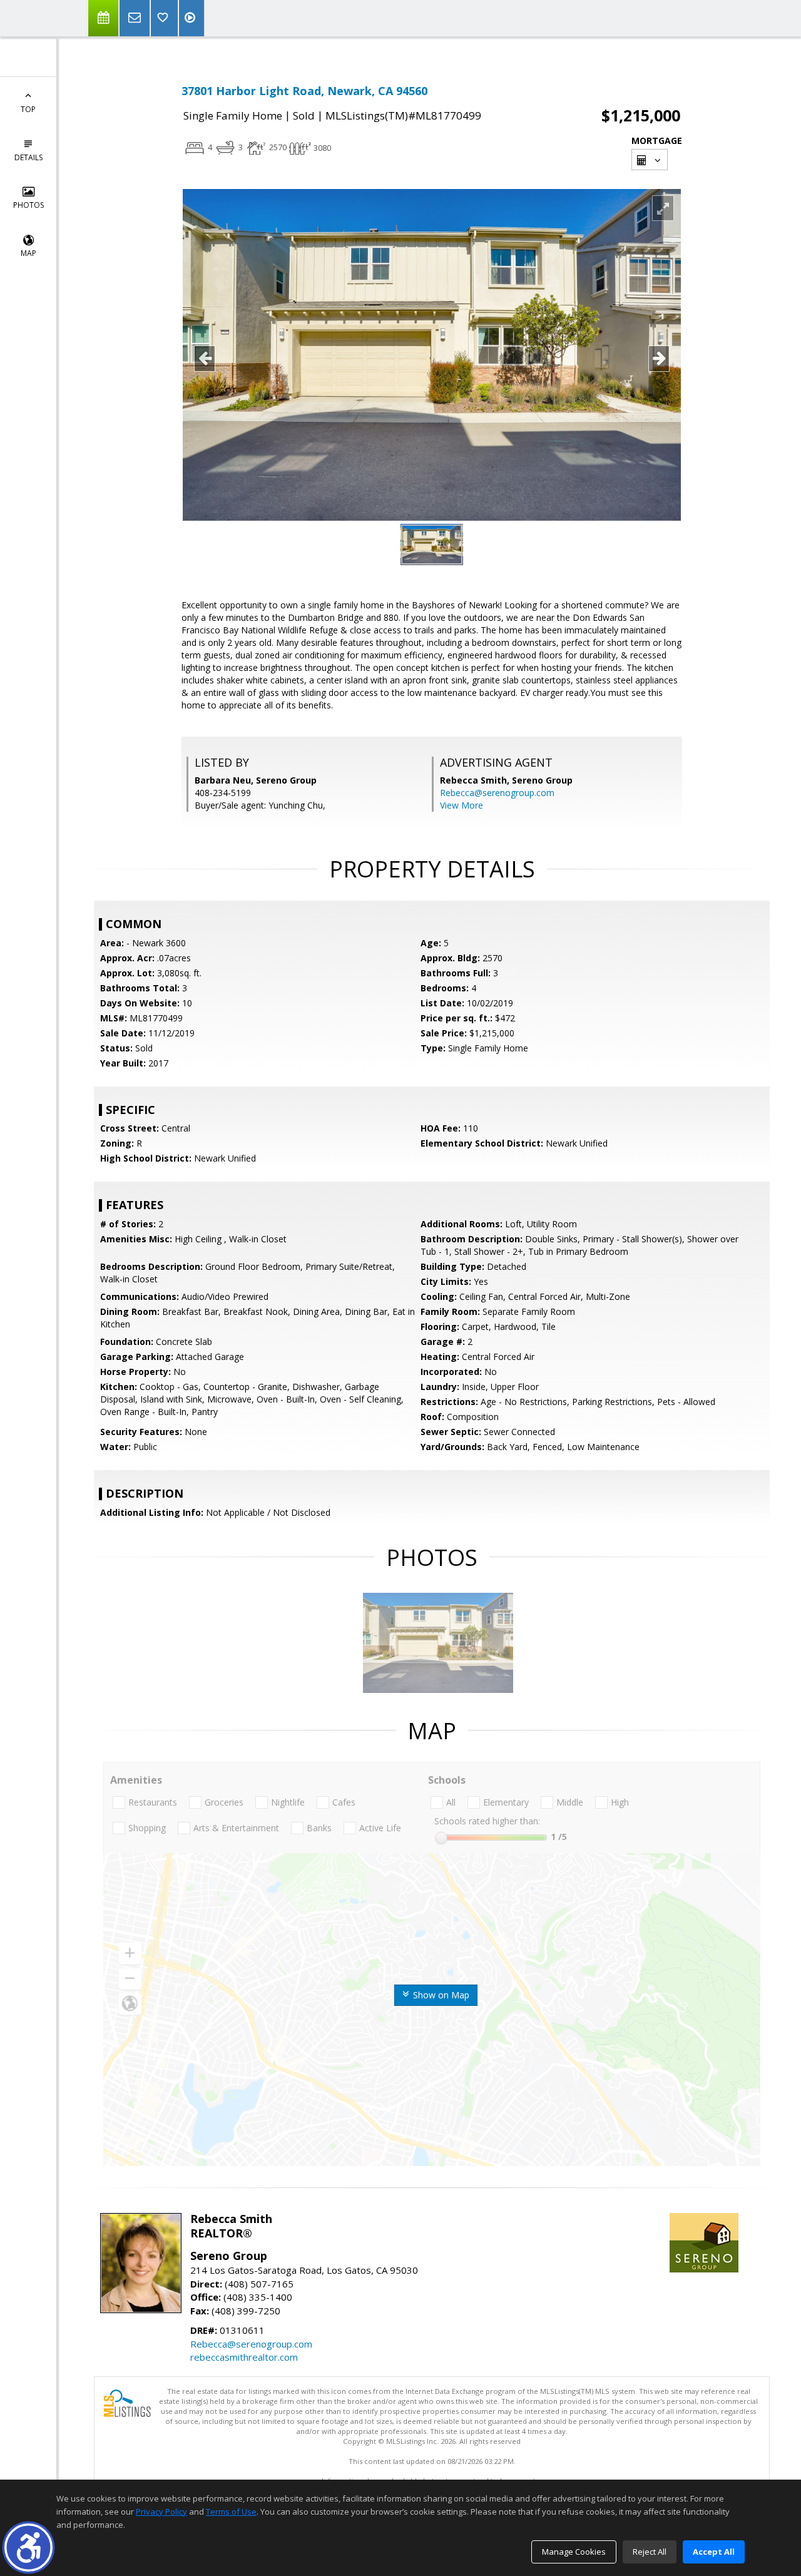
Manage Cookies (574, 2552)
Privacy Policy (161, 2512)
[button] (28, 2548)
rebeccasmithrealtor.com (244, 2357)
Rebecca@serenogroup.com (497, 793)
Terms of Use (231, 2512)
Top (28, 109)
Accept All (714, 2552)
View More (462, 805)
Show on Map (440, 1995)
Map (28, 253)
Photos (28, 205)
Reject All (650, 2552)
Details (28, 157)
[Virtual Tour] (191, 18)
